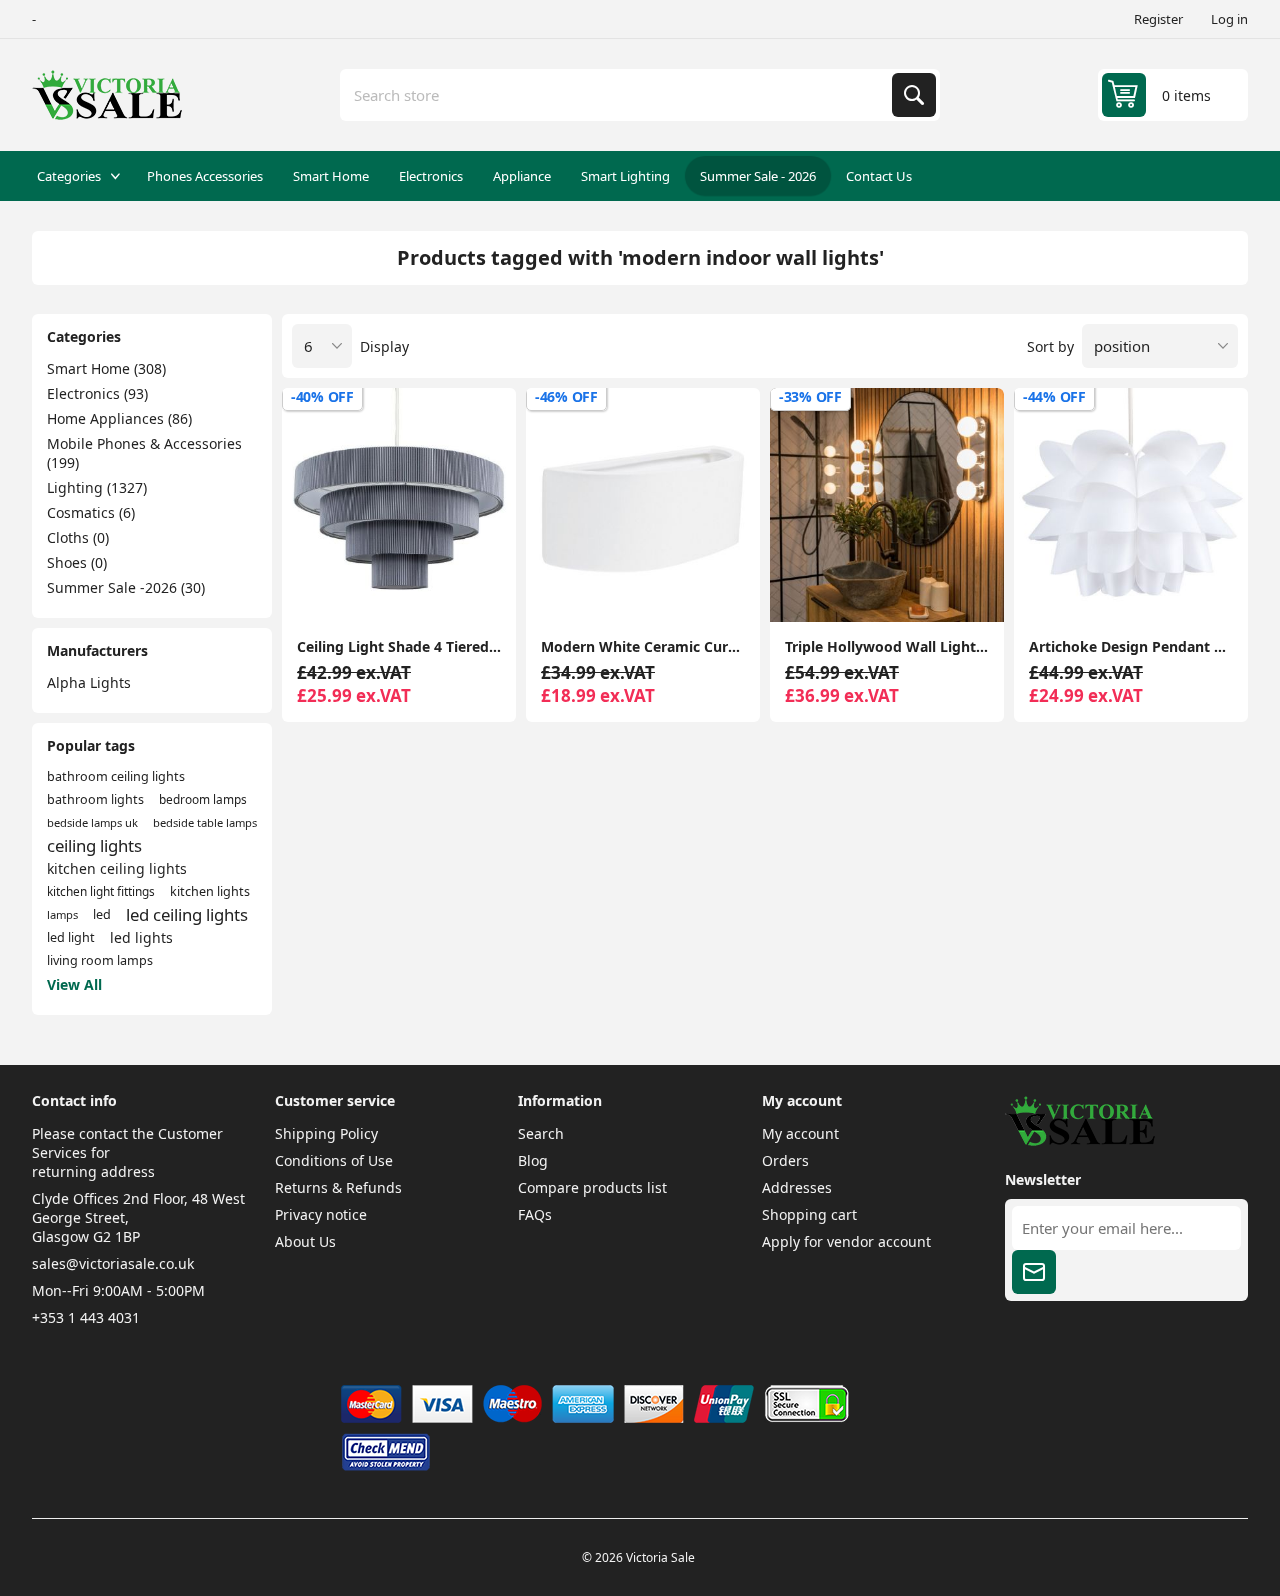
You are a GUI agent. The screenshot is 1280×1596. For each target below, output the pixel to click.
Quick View (484, 590)
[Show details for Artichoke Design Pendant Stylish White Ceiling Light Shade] (1131, 505)
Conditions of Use (334, 1160)
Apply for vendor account (846, 1241)
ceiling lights (94, 845)
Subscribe (1034, 1272)
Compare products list (592, 1187)
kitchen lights (210, 891)
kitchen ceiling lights (117, 868)
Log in (1229, 19)
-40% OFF (322, 396)
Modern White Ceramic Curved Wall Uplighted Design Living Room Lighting (643, 646)
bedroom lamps (203, 799)
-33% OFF (810, 396)
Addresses (797, 1187)
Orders (785, 1160)
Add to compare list (314, 590)
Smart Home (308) (106, 368)
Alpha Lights (89, 682)
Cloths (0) (78, 537)
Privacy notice (321, 1214)
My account (800, 1133)
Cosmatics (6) (91, 512)
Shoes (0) (77, 562)
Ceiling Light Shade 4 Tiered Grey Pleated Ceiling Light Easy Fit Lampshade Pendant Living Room (399, 646)
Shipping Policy (326, 1133)
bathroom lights (95, 799)
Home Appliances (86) (119, 418)
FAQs (535, 1214)
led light (71, 937)
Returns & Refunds (338, 1187)
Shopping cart (809, 1214)
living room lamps (100, 960)
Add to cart (399, 590)
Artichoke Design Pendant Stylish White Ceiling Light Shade (1131, 646)
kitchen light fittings (101, 891)
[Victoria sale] (1080, 1140)
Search (914, 95)
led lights (141, 937)
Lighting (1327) (97, 487)
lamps (62, 914)
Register (1158, 19)
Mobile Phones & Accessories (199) (144, 453)
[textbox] (618, 95)
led (102, 914)
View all (74, 984)
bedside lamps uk (92, 822)
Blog (533, 1160)
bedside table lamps (205, 822)
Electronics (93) (97, 393)
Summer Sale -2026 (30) (126, 587)
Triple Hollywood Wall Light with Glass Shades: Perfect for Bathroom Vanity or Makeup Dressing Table (887, 646)
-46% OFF (566, 396)
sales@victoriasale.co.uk (113, 1263)
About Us (305, 1241)
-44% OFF (1054, 396)
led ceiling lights (187, 914)
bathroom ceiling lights (116, 776)
